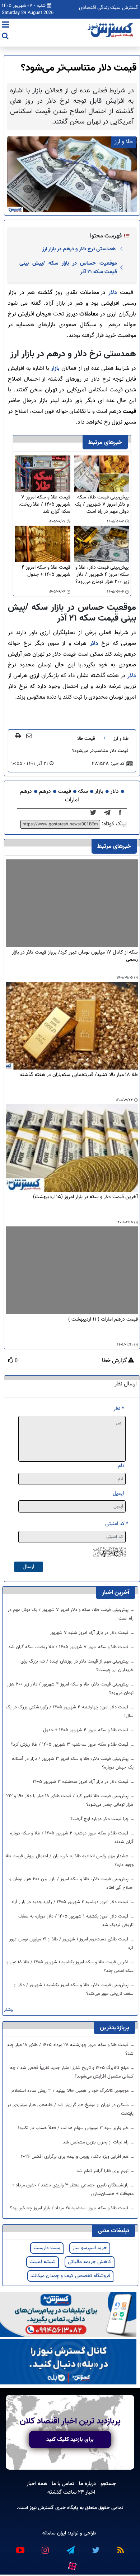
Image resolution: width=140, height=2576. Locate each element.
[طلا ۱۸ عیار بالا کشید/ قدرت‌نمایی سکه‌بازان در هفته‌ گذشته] (72, 1026)
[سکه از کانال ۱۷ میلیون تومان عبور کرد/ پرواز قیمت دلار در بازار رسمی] (72, 903)
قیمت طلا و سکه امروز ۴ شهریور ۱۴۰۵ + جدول (46, 571)
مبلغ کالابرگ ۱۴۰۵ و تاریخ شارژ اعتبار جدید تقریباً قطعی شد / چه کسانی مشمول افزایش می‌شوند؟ (72, 2072)
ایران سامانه (54, 2533)
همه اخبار (37, 2484)
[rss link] (120, 2547)
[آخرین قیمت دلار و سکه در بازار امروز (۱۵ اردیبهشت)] (72, 1148)
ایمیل (118, 1493)
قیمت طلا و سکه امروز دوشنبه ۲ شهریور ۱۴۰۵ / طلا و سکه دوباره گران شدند (72, 1838)
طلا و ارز (121, 739)
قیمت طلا (86, 739)
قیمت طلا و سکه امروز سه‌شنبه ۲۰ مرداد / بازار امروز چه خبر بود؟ (70, 2208)
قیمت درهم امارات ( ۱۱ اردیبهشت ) (103, 1320)
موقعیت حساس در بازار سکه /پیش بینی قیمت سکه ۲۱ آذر (68, 267)
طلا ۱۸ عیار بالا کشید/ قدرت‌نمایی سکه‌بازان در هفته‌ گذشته (79, 1075)
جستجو (108, 2484)
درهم (45, 792)
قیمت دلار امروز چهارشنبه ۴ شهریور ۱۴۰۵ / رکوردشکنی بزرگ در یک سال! (70, 1712)
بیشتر (9, 2010)
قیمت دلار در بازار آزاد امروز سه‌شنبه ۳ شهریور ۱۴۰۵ (81, 1782)
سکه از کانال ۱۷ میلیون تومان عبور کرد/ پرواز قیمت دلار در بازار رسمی (75, 956)
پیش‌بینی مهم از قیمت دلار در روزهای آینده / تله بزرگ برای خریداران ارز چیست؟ (77, 1666)
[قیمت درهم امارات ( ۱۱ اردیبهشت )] (72, 1270)
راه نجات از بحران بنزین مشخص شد (96, 2142)
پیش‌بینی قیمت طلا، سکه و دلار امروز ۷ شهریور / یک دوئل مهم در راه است (102, 505)
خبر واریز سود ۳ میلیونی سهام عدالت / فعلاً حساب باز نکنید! (74, 2128)
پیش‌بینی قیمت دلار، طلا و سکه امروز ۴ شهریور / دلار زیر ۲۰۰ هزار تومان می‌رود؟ (102, 575)
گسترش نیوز (41, 2508)
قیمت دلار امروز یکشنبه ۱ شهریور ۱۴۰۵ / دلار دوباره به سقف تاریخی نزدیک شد (76, 1921)
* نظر (119, 1409)
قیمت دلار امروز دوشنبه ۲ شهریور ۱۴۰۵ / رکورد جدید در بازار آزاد (71, 1902)
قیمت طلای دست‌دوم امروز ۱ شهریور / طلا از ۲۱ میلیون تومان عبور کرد (71, 1944)
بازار (54, 369)
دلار (111, 293)
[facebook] (122, 813)
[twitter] (95, 813)
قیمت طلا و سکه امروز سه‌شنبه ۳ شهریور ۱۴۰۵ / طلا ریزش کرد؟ (70, 1745)
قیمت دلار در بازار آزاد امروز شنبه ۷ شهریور (90, 1633)
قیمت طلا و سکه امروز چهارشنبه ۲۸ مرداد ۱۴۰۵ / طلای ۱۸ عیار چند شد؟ (70, 2049)
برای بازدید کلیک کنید (70, 2440)
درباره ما (87, 2484)
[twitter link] (95, 2547)
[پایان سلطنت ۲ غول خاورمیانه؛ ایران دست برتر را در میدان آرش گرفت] (109, 813)
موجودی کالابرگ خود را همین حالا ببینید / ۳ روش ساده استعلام (71, 2091)
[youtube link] (20, 2547)
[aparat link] (72, 2565)
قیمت (64, 792)
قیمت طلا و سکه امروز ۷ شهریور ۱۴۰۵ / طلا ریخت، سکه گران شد (44, 505)
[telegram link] (70, 2547)
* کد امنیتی (117, 1524)
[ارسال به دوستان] (29, 735)
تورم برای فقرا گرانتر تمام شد (103, 2171)
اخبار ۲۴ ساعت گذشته (71, 2492)
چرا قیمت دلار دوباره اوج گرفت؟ (100, 1819)
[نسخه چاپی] (18, 735)
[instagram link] (45, 2547)
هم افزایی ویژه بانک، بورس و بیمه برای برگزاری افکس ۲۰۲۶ (75, 2157)
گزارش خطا (115, 1361)
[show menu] (6, 25)
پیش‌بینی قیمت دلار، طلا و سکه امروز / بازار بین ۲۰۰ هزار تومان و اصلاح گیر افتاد (71, 1883)
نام (121, 1466)
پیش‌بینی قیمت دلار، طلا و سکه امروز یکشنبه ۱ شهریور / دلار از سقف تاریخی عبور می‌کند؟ (74, 1989)
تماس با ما (63, 2484)
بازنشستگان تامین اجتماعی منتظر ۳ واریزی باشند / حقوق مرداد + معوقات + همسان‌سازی (73, 2190)
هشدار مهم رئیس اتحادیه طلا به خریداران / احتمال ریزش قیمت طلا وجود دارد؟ (69, 1861)
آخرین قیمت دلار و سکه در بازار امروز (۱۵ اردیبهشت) (85, 1197)
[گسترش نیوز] (111, 30)
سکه (83, 792)
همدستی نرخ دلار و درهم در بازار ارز (79, 249)
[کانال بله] (68, 2362)
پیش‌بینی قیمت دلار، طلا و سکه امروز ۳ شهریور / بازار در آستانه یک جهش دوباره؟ (73, 1763)
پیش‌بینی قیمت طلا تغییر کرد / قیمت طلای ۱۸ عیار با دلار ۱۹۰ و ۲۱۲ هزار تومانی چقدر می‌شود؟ (70, 1800)
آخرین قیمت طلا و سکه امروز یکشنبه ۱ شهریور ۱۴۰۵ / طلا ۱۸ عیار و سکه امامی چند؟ (70, 1967)
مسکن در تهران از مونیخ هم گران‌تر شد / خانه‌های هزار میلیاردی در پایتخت (70, 2109)
